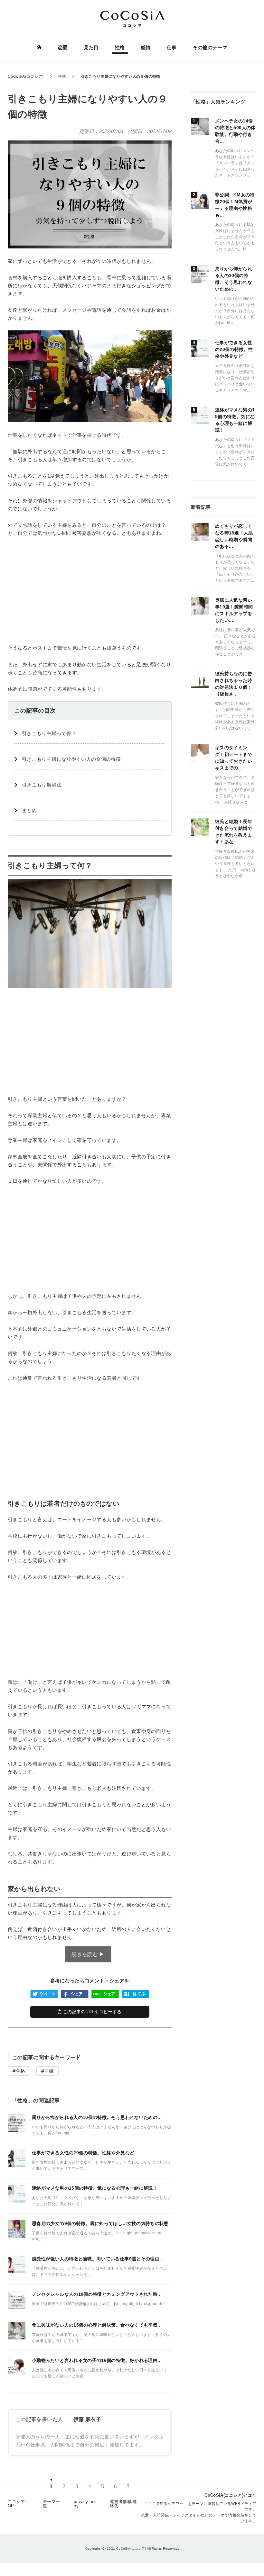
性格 (120, 47)
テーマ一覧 (51, 2504)
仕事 (172, 47)
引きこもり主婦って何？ (49, 733)
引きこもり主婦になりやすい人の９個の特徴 (71, 759)
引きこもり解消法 (42, 785)
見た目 (91, 47)
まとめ (29, 810)
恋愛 (63, 47)
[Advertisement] (90, 590)
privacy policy (85, 2504)
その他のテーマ (210, 47)
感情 (146, 47)
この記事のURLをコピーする (91, 2012)
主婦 (49, 2071)
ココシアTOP (18, 2504)
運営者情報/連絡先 (123, 2504)
